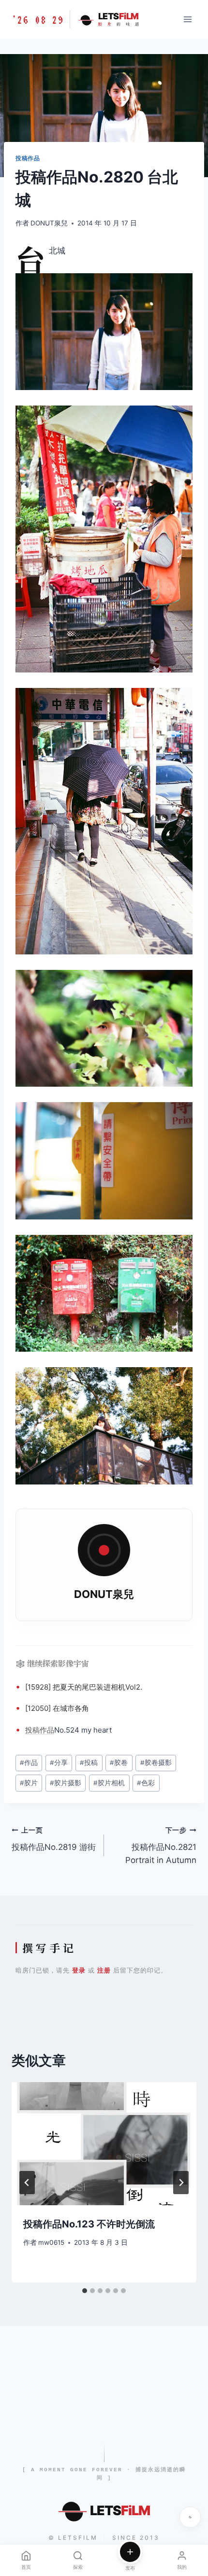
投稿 (32, 1730)
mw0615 (51, 2242)
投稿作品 (28, 158)
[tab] (85, 2291)
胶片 (29, 1783)
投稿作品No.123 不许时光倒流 (89, 2224)
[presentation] (104, 2144)
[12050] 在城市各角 (57, 1708)
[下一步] (181, 2183)
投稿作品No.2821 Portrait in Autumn (161, 1846)
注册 (104, 1970)
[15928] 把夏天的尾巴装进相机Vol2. (84, 1687)
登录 (79, 1970)
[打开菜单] (187, 19)
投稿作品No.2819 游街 (54, 1839)
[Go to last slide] (27, 2183)
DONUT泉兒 (49, 223)
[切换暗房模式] (190, 2517)
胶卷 (119, 1763)
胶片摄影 (66, 1783)
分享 (59, 1763)
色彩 (146, 1783)
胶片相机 (109, 1783)
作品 (47, 1730)
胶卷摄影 (156, 1763)
